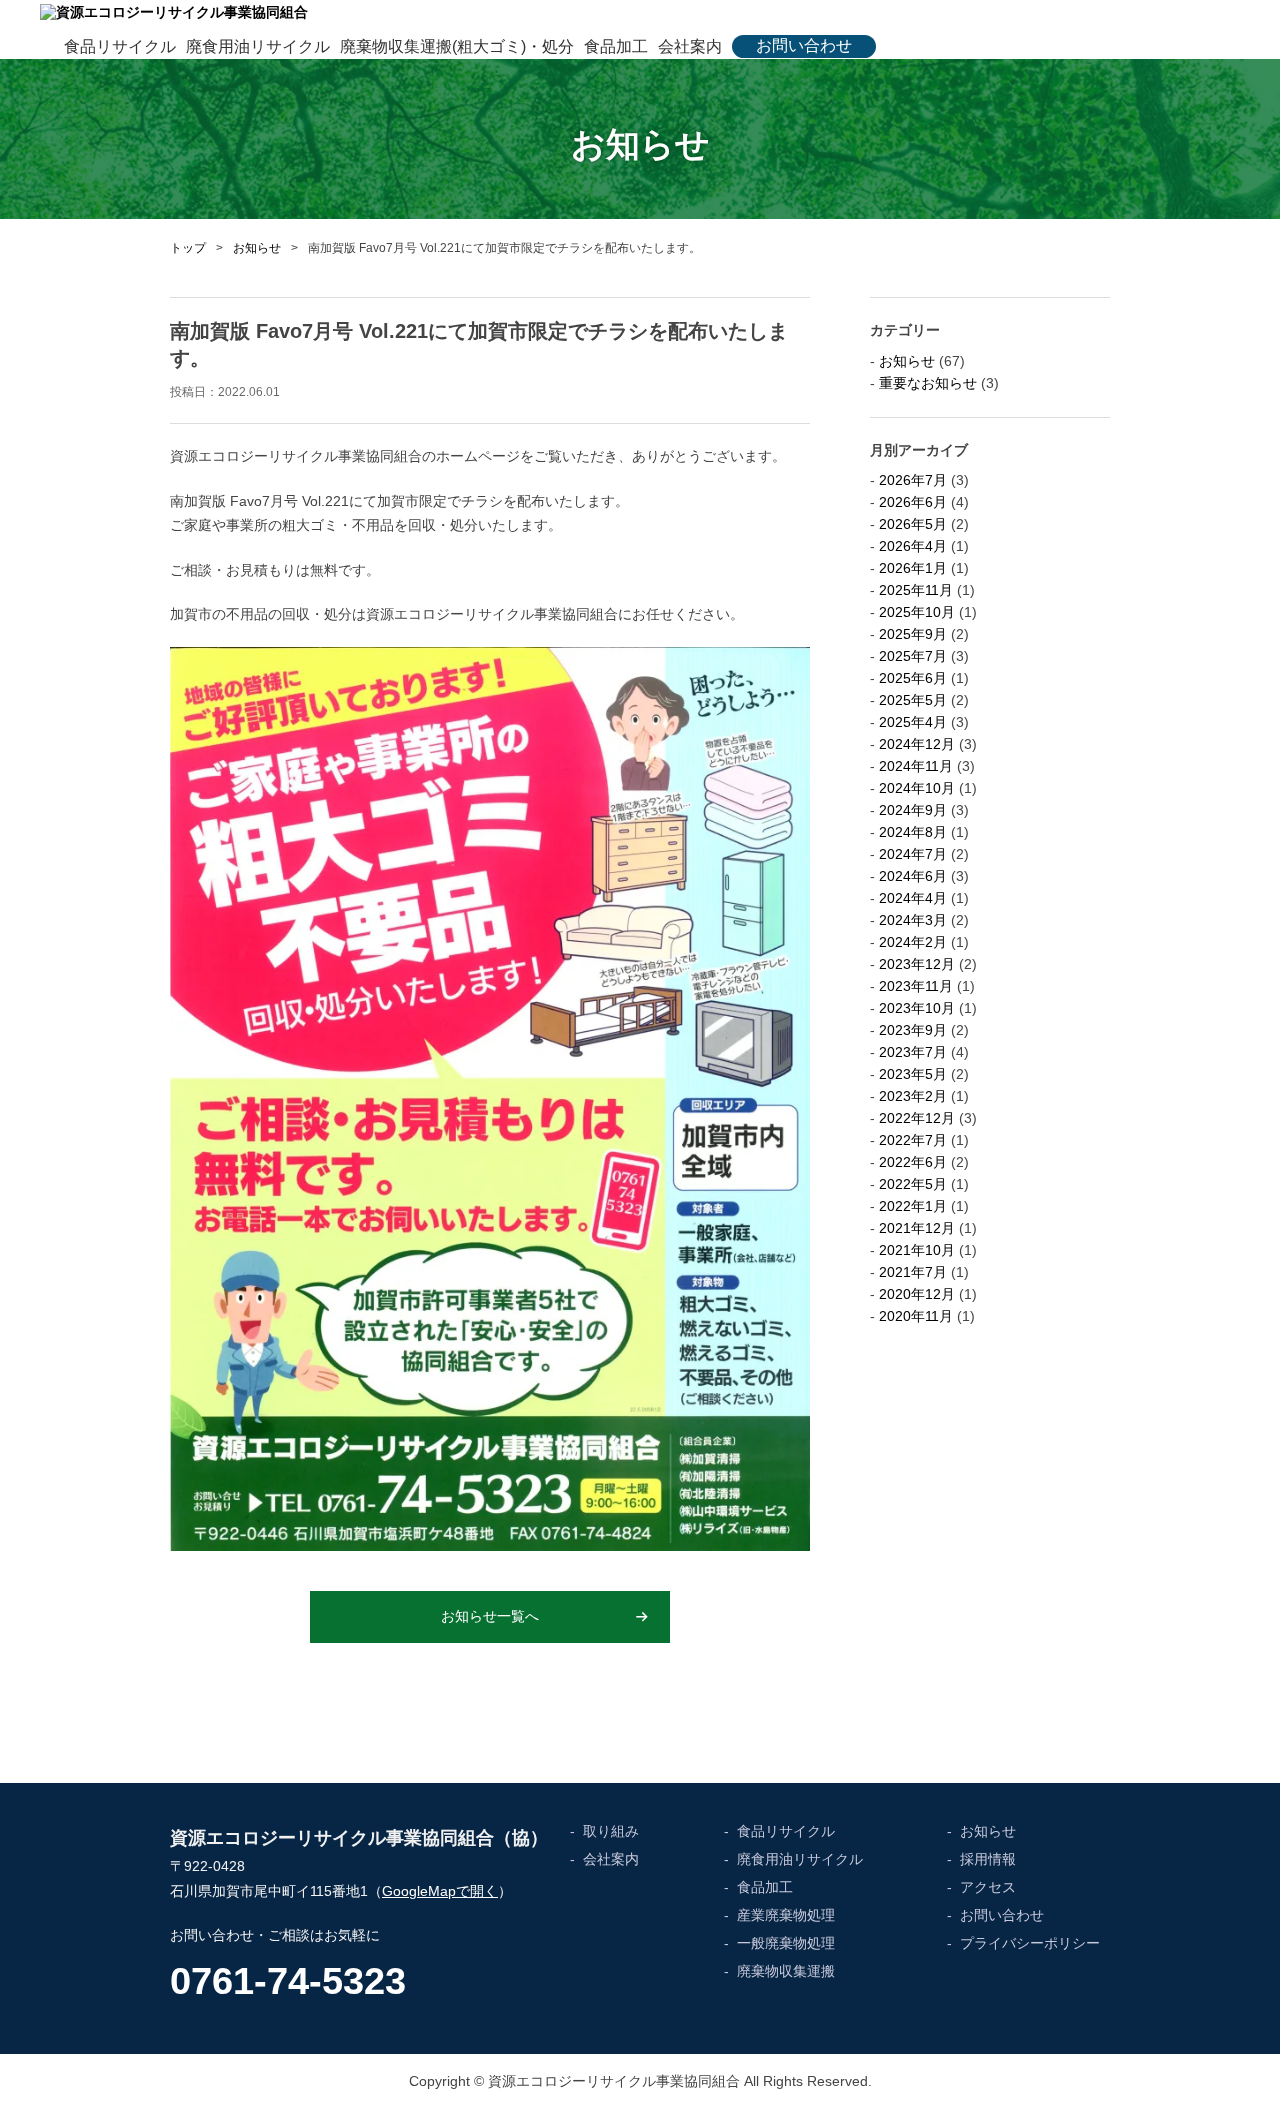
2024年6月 (913, 876)
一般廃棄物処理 (786, 1943)
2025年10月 (917, 612)
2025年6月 (913, 678)
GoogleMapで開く (440, 1891)
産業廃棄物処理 (786, 1915)
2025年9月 (913, 634)
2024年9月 (913, 810)
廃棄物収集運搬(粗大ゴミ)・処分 (457, 46)
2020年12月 (917, 1294)
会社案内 (690, 46)
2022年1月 (913, 1206)
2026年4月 (913, 546)
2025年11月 (916, 590)
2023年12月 (917, 964)
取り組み (611, 1831)
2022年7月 (913, 1140)
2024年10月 (917, 788)
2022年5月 (913, 1184)
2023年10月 (917, 1008)
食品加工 (616, 46)
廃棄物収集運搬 (786, 1971)
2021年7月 (913, 1272)
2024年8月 (913, 832)
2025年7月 (913, 656)
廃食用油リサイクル (258, 46)
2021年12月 (917, 1228)
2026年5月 (913, 524)
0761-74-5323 (288, 1981)
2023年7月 (913, 1052)
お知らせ (257, 248)
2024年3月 (913, 920)
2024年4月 (913, 898)
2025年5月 (913, 700)
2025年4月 (913, 722)
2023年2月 (913, 1096)
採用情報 (988, 1859)
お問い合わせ (804, 45)
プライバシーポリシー (1030, 1943)
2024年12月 (917, 744)
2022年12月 (917, 1118)
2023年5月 (913, 1074)
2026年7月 (913, 480)
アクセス (988, 1887)
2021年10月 (917, 1250)
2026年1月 (913, 568)
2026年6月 (913, 502)
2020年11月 (916, 1316)
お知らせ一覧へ (490, 1616)
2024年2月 (913, 942)
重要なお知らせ (928, 383)
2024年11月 (916, 766)
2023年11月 (916, 986)
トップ (188, 248)
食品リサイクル (120, 46)
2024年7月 (913, 854)
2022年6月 (913, 1162)
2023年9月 (913, 1030)
